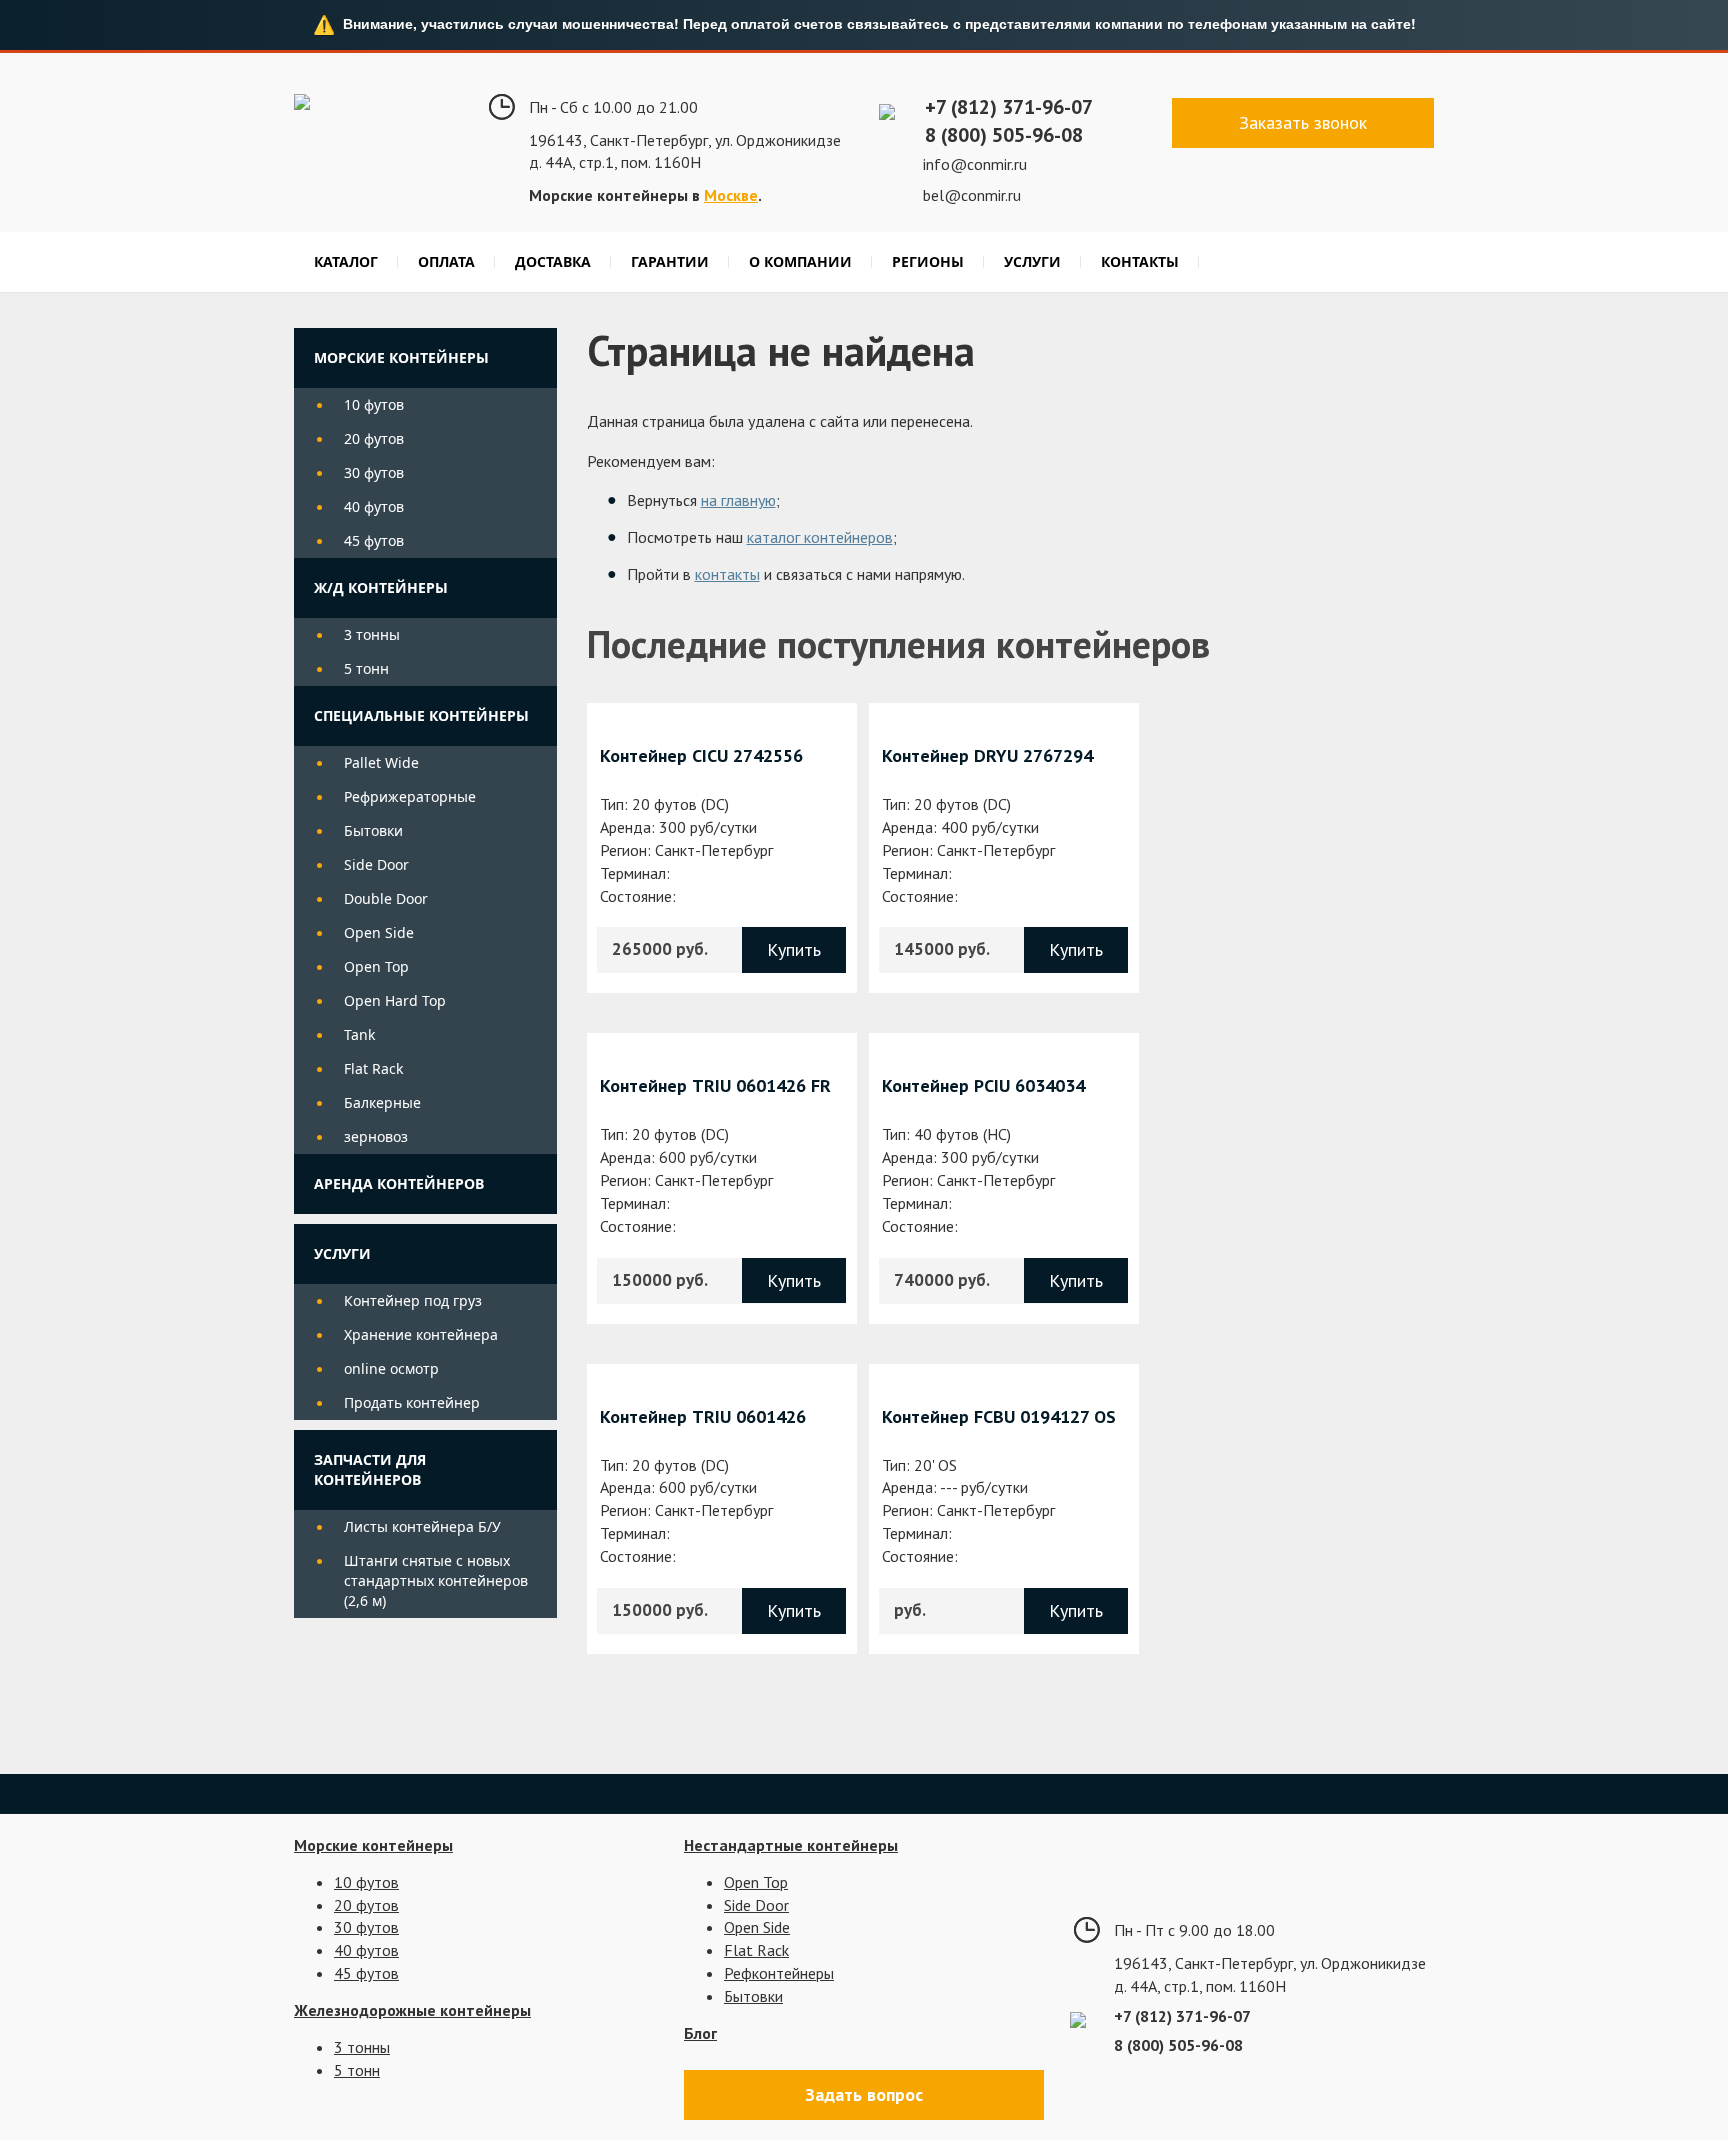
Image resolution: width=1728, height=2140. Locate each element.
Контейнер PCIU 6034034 (983, 1085)
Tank (359, 1034)
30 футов (374, 472)
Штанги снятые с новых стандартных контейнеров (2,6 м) (436, 1580)
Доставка (553, 261)
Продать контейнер (412, 1402)
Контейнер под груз (413, 1300)
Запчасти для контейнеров (370, 1469)
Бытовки (373, 830)
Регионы (928, 261)
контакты (727, 574)
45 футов (374, 540)
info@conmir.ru (975, 164)
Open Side (379, 932)
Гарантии (670, 261)
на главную (738, 500)
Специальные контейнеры (421, 715)
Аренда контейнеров (399, 1183)
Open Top (376, 966)
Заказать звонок (1303, 122)
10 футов (374, 404)
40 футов (374, 506)
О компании (800, 261)
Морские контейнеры (401, 357)
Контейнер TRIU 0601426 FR (715, 1085)
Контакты (1140, 261)
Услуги (1032, 261)
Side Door (376, 864)
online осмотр (391, 1368)
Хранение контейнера (421, 1334)
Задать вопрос (864, 2094)
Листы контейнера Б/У (422, 1526)
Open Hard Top (395, 1000)
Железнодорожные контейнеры (412, 2010)
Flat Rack (373, 1068)
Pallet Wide (381, 762)
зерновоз (376, 1136)
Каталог (346, 261)
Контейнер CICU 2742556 (701, 755)
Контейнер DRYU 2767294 (987, 755)
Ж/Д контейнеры (381, 587)
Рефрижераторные (410, 796)
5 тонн (366, 668)
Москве (731, 195)
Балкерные (382, 1102)
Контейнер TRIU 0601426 (703, 1416)
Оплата (446, 261)
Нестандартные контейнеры (791, 1845)
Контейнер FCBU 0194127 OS (999, 1416)
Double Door (386, 898)
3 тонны (372, 634)
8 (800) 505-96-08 (1004, 135)
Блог (700, 2033)
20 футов (374, 438)
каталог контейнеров (820, 537)
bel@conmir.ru (972, 195)
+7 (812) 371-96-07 (1009, 107)
